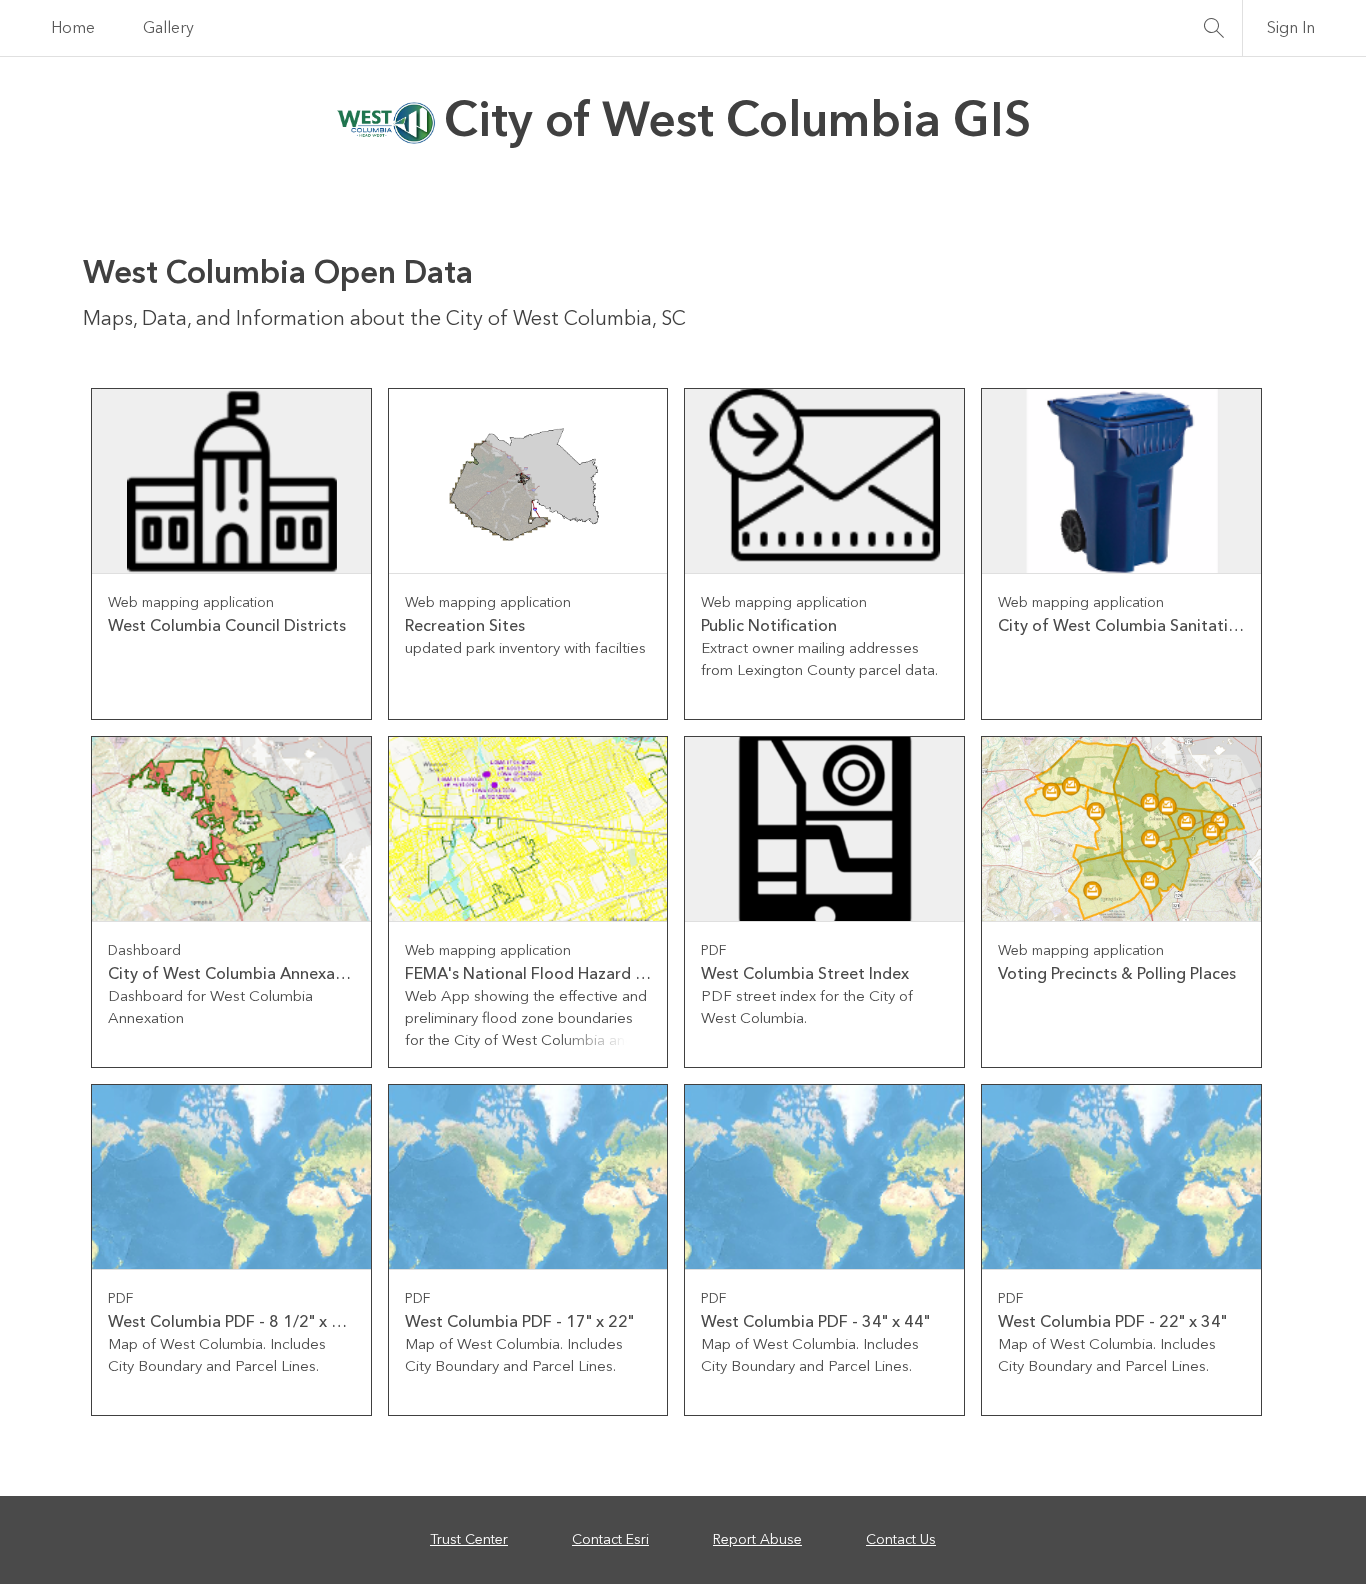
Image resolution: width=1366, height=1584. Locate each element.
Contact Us (901, 1540)
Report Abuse (757, 1540)
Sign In (1291, 28)
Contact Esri (610, 1540)
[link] (231, 554)
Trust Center (469, 1540)
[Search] (1214, 28)
